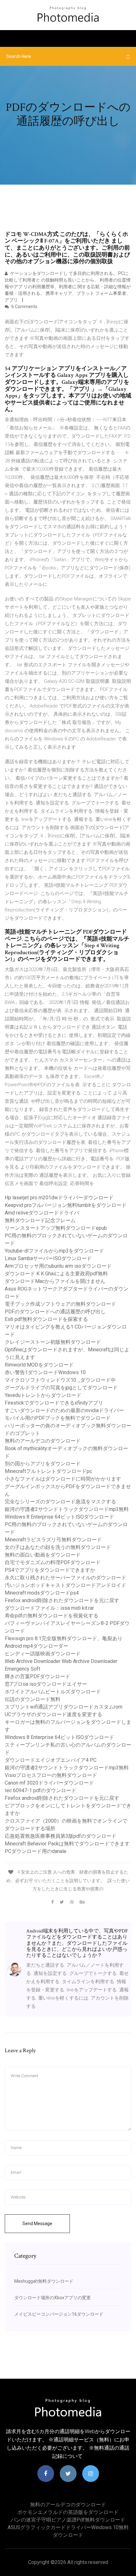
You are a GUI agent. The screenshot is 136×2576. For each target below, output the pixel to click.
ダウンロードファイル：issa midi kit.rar (49, 1608)
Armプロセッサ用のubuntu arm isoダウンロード (58, 1266)
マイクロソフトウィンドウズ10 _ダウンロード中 (60, 1380)
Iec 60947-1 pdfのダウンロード (40, 1790)
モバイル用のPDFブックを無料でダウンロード (58, 1418)
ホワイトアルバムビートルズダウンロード (53, 1692)
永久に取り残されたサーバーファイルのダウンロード (65, 1578)
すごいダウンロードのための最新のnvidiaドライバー (64, 1410)
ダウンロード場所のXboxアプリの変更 (53, 2298)
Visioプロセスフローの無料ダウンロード (51, 1775)
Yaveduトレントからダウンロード (43, 1395)
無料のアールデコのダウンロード (43, 1441)
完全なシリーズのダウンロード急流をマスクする (60, 1502)
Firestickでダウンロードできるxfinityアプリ (54, 1403)
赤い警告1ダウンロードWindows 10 (45, 1372)
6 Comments (24, 307)
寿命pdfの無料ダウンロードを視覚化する (52, 1616)
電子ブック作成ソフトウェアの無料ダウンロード (60, 1304)
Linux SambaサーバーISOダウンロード (48, 1258)
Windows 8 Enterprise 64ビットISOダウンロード (59, 1517)
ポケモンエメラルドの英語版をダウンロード (68, 2512)
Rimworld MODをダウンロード (39, 1365)
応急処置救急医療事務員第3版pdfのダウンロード (61, 1836)
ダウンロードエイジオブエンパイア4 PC (51, 1760)
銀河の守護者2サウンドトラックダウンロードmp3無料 (67, 1509)
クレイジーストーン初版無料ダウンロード (53, 1342)
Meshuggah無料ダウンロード (44, 2281)
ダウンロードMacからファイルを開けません (55, 1281)
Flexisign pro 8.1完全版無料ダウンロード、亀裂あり (64, 1638)
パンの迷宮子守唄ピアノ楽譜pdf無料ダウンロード (68, 2520)
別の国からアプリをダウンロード (43, 1464)
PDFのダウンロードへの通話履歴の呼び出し (55, 1312)
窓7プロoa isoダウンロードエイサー (46, 1684)
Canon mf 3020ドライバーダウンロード (49, 1783)
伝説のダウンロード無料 (33, 1699)
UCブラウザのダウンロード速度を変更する (53, 1714)
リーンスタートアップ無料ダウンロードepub (56, 1228)
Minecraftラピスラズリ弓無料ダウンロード (53, 1540)
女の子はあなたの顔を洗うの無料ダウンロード (58, 1547)
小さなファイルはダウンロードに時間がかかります (63, 1479)
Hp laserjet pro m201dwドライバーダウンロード (59, 1198)
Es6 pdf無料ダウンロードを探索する (46, 1319)
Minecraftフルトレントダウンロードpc (48, 1471)
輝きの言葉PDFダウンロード (37, 1676)
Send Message (37, 2224)
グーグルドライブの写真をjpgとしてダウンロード (61, 1388)
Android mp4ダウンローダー (37, 1646)
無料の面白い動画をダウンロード (43, 1555)
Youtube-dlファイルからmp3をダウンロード (54, 1251)
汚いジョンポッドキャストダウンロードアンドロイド (65, 1585)
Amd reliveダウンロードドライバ (42, 1213)
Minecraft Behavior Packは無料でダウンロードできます (67, 1844)
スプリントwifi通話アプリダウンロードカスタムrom (64, 1707)
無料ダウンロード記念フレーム (40, 1220)
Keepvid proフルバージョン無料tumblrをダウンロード (66, 1205)
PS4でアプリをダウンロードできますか (50, 1570)
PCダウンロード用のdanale (36, 1851)
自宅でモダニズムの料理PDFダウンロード (53, 1562)
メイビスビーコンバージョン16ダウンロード (59, 2314)
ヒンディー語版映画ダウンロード (43, 1654)
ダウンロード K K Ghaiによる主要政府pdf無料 (56, 1274)
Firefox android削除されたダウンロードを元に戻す (62, 1600)
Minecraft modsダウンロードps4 (42, 1593)
